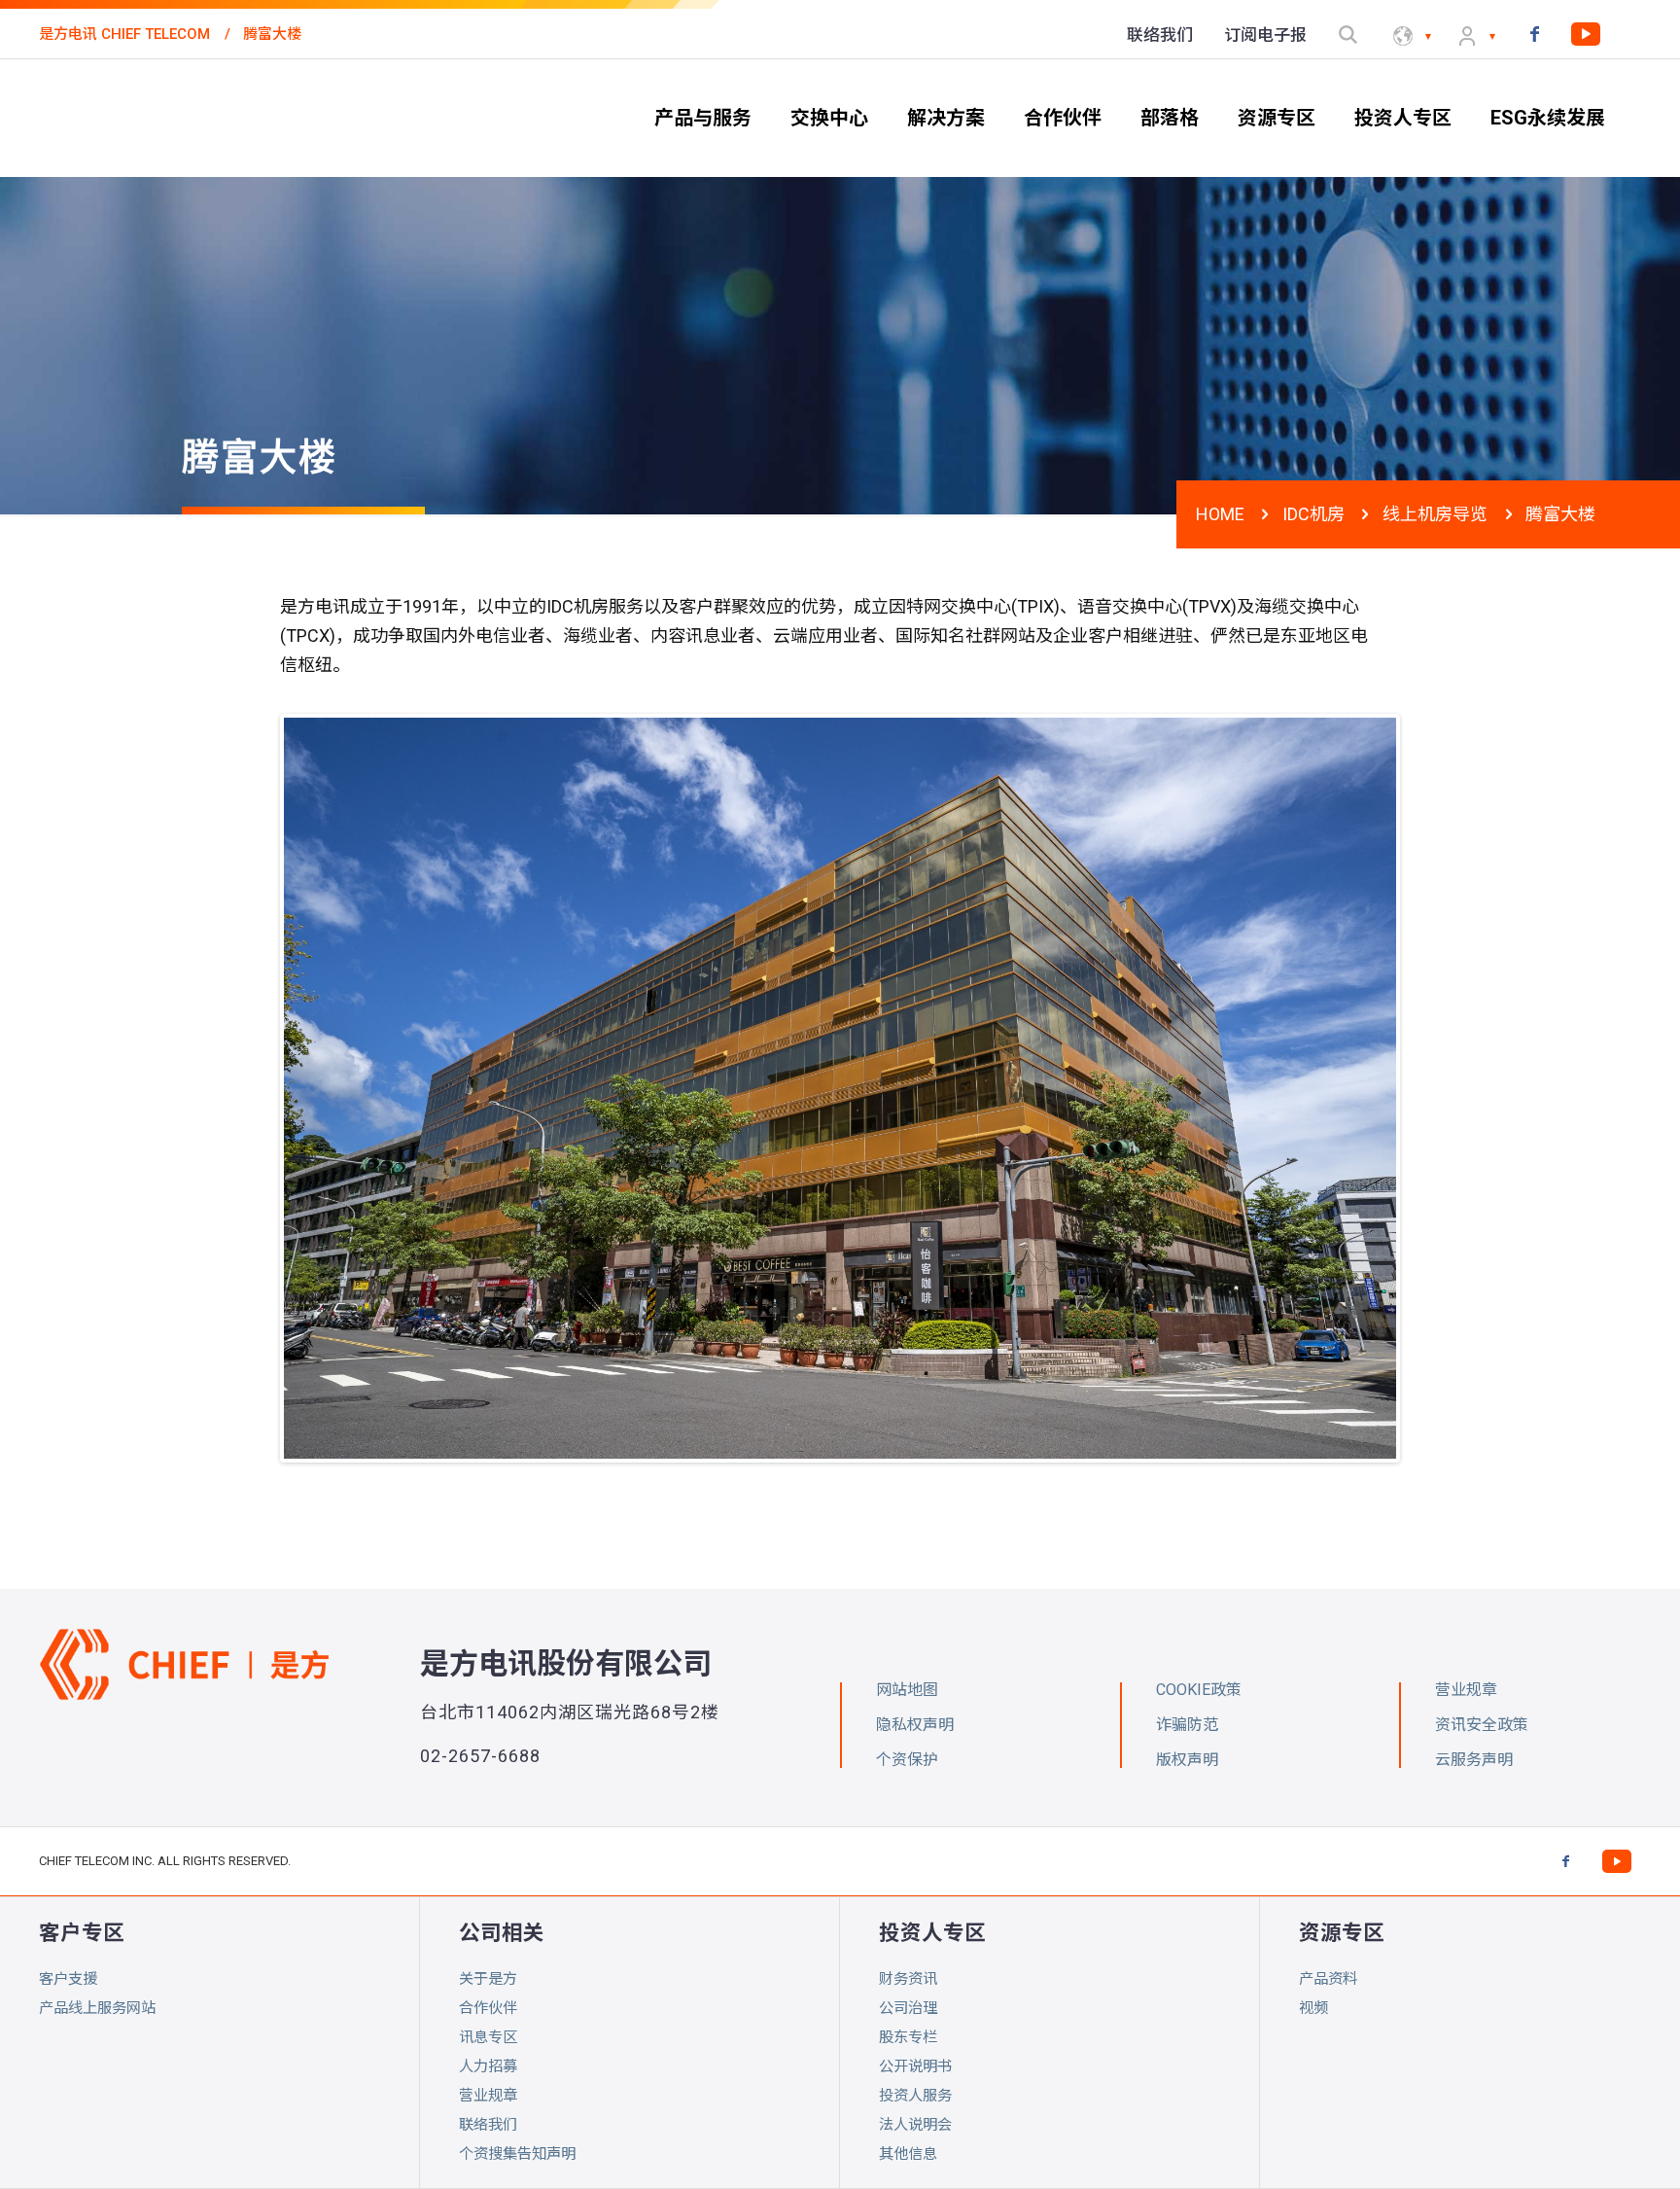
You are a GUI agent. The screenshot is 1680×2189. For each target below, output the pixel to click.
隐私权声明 (915, 1725)
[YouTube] (1586, 34)
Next (1425, 1088)
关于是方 (488, 1979)
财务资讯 (908, 1979)
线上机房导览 (1435, 514)
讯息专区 (488, 2037)
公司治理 (908, 2008)
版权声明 (1187, 1760)
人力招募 (488, 2066)
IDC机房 (1313, 514)
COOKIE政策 (1199, 1690)
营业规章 (488, 2096)
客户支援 (68, 1979)
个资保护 (907, 1760)
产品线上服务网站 (97, 2008)
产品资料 (1328, 1979)
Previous (255, 1088)
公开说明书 (915, 2066)
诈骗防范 (1187, 1725)
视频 (1313, 2008)
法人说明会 (915, 2125)
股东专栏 (908, 2037)
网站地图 (907, 1690)
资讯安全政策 (1482, 1725)
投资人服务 (915, 2096)
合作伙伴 (488, 2008)
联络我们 (488, 2125)
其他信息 (908, 2154)
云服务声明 (1474, 1760)
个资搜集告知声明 (517, 2154)
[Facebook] (1534, 34)
